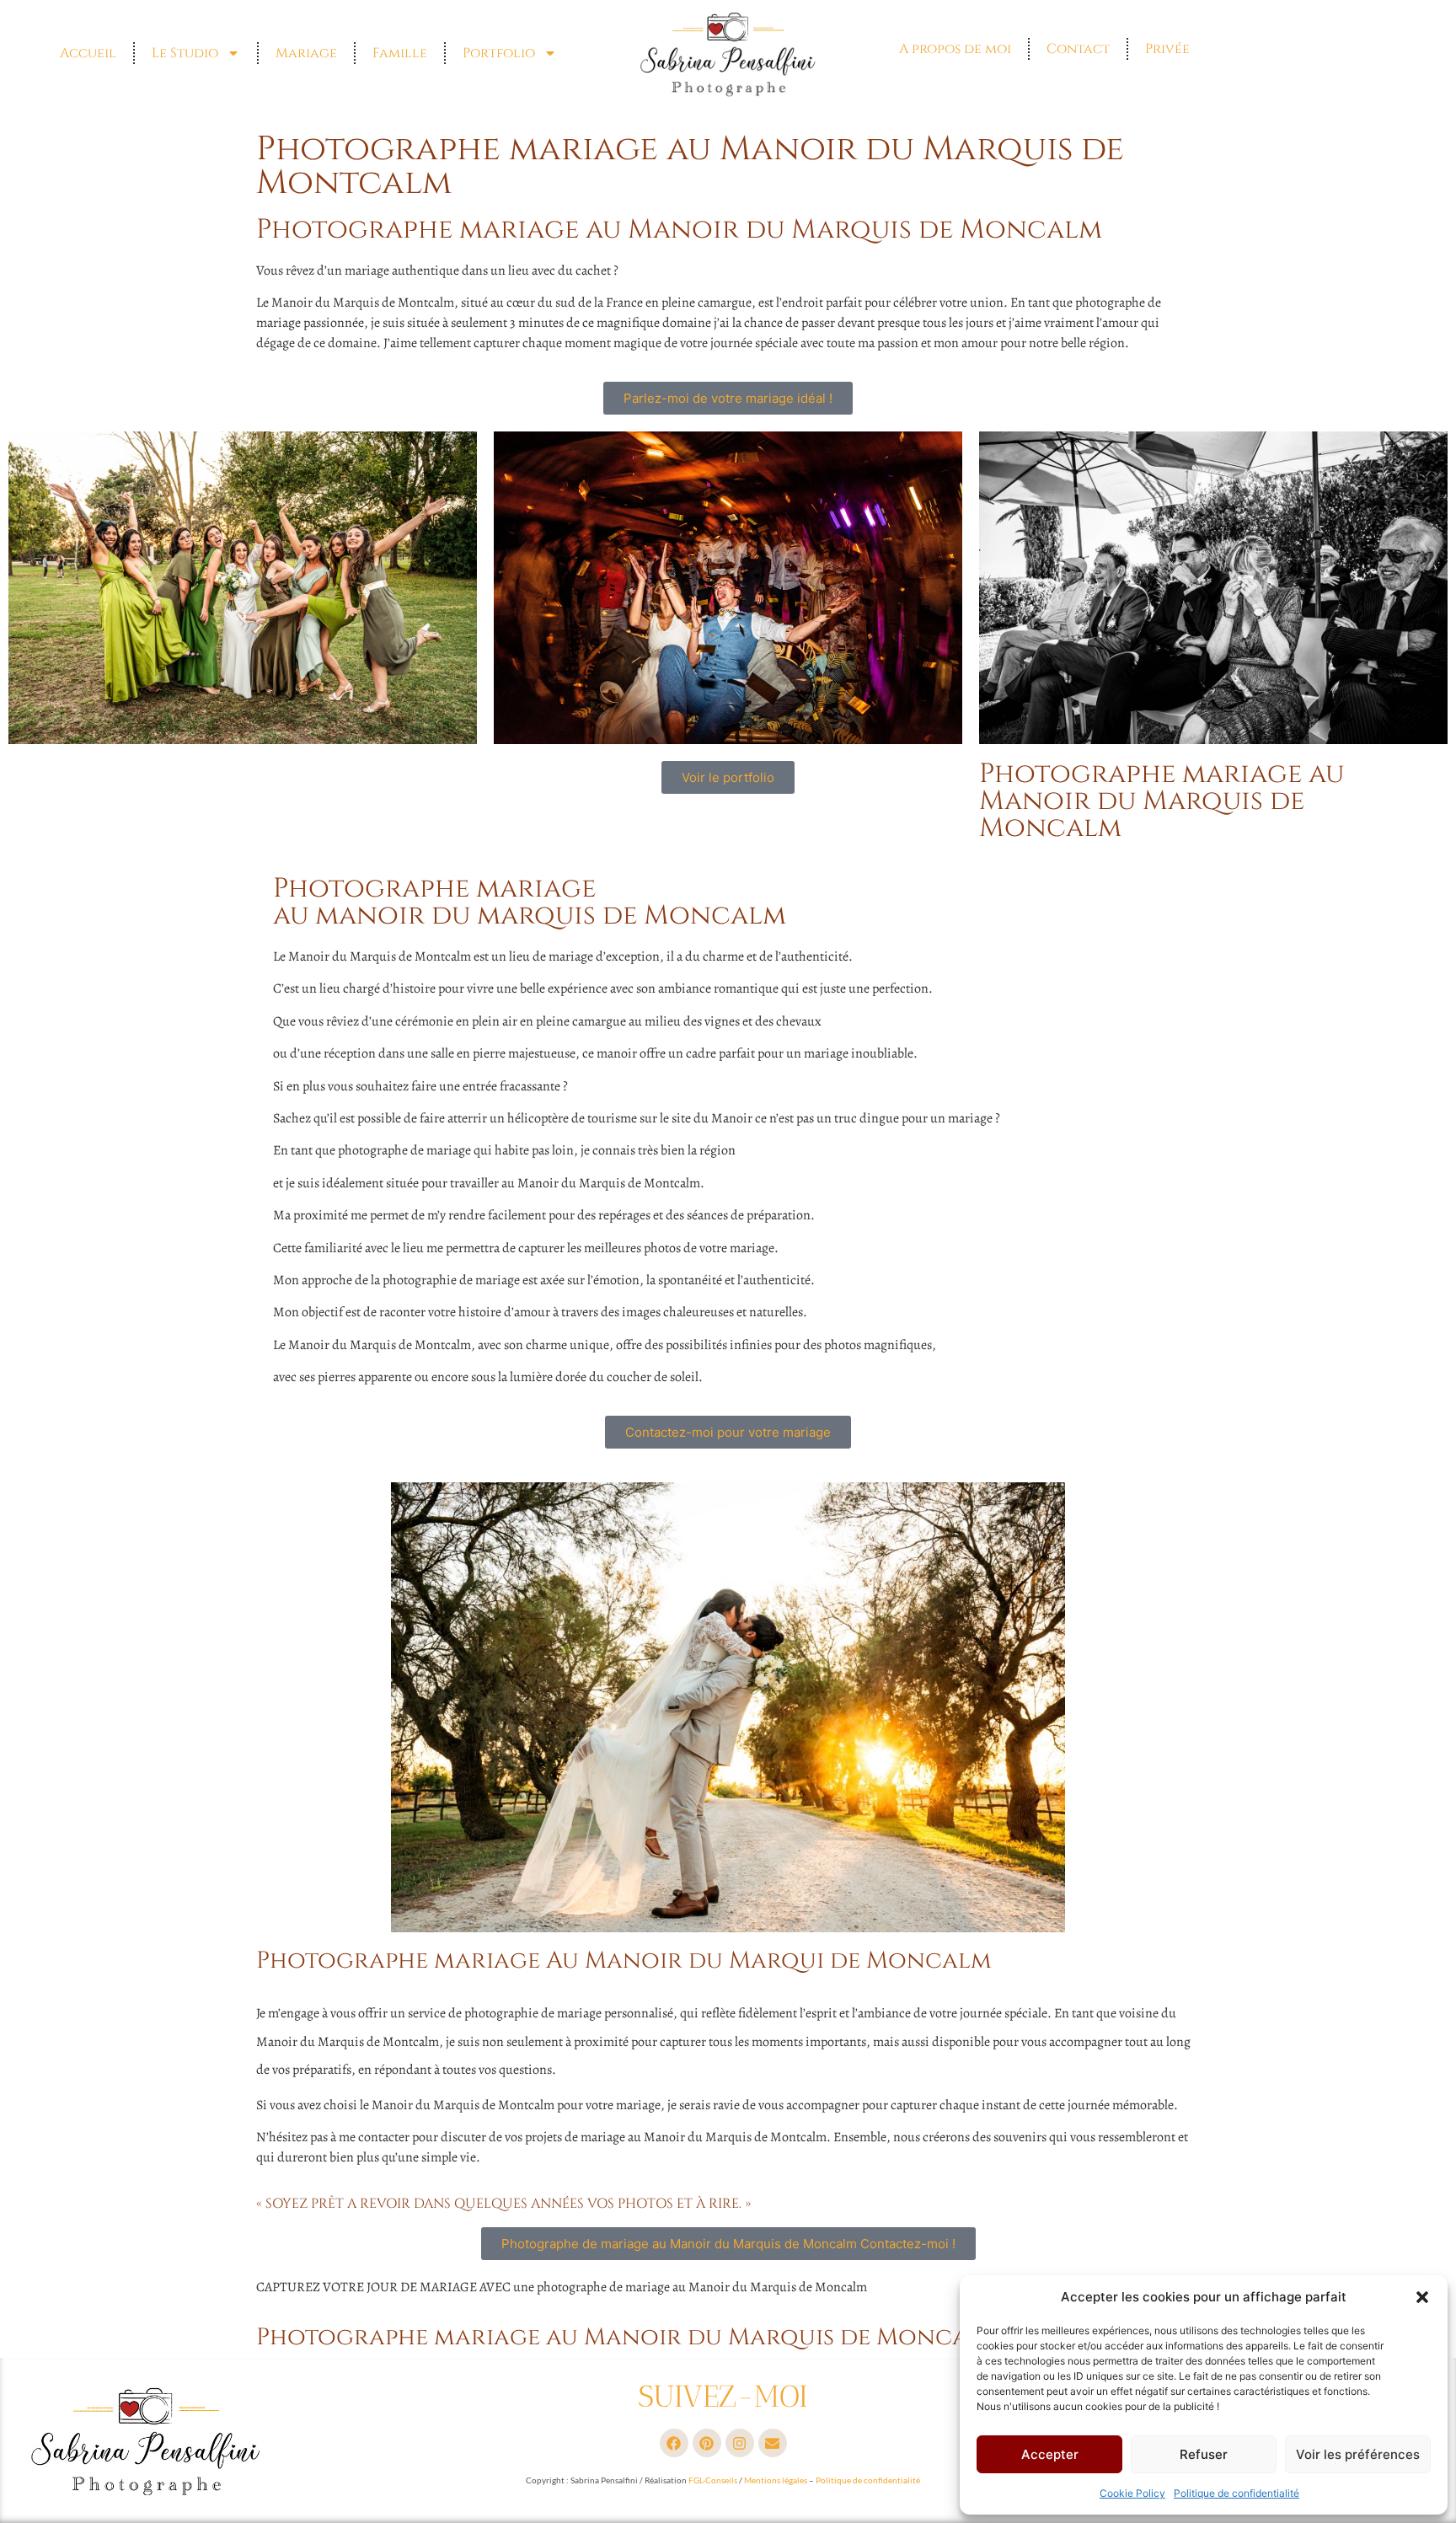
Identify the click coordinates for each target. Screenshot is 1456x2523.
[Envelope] (773, 2443)
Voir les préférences (1358, 2454)
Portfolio (499, 53)
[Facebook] (674, 2443)
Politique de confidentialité (1237, 2493)
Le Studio (185, 53)
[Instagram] (740, 2443)
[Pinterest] (707, 2443)
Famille (400, 53)
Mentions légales (776, 2480)
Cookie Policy (1132, 2493)
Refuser (1204, 2454)
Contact (1078, 49)
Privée (1167, 49)
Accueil (88, 53)
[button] (1422, 2297)
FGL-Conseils (713, 2480)
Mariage (306, 53)
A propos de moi (955, 49)
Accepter (1050, 2454)
